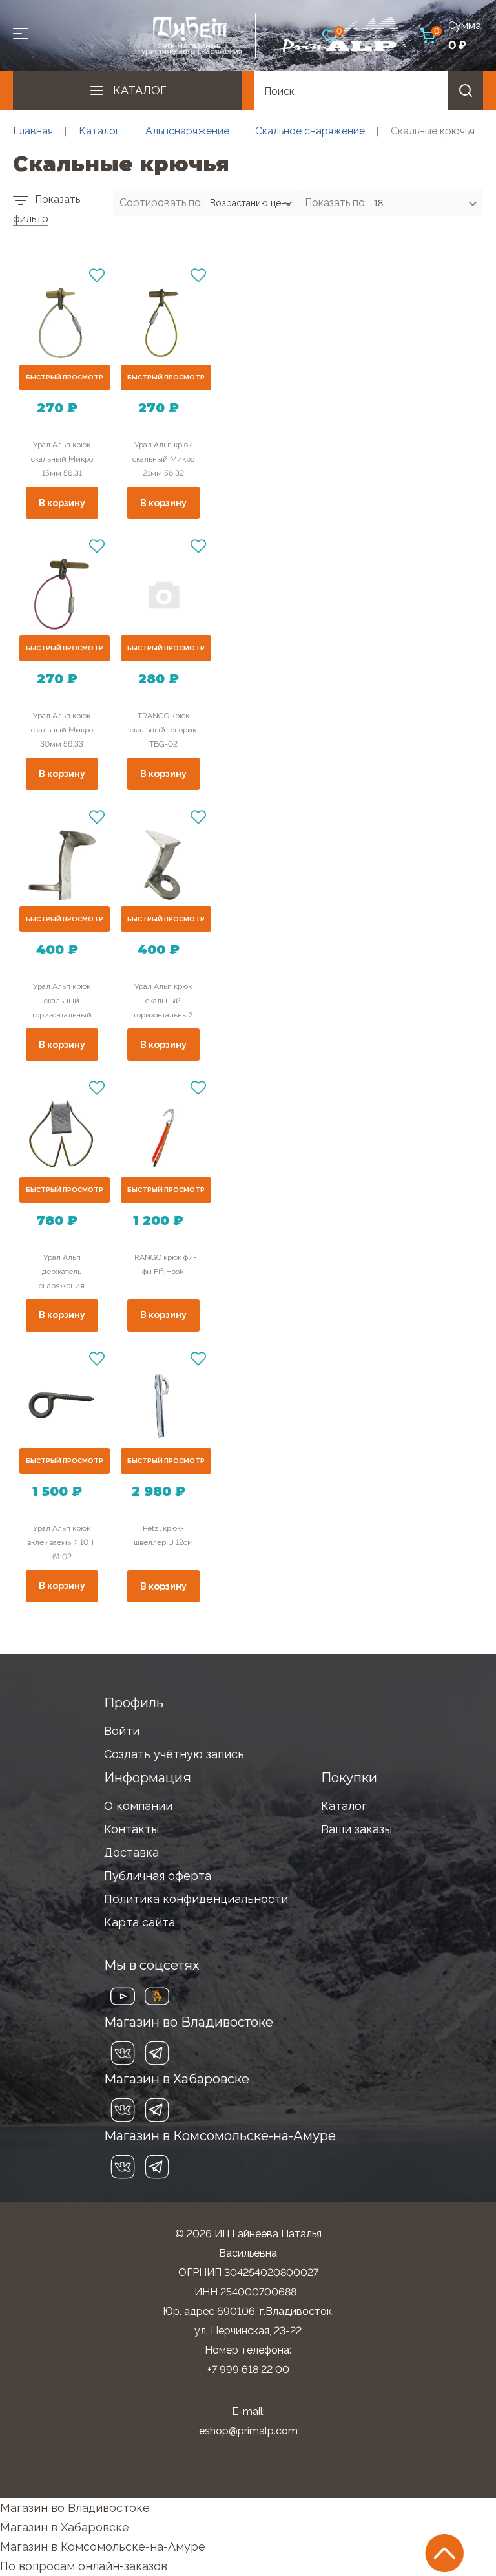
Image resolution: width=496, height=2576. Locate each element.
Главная (33, 131)
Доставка (131, 1852)
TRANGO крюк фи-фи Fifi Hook (163, 1264)
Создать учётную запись (174, 1754)
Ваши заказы (356, 1829)
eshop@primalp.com (248, 2431)
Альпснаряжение (187, 131)
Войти (122, 1731)
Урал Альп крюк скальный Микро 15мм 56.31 (62, 459)
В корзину (62, 503)
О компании (138, 1806)
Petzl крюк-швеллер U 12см (163, 1535)
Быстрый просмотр (65, 377)
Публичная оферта (158, 1876)
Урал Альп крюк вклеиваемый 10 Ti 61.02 (62, 1542)
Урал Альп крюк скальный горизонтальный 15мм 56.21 (62, 1002)
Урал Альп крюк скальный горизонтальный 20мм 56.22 (163, 1002)
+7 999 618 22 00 (248, 2369)
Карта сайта (139, 1922)
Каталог (139, 90)
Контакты (131, 1829)
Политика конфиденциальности (196, 1899)
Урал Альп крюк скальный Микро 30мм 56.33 (62, 730)
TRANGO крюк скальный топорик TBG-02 (163, 730)
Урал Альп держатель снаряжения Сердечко (62, 1273)
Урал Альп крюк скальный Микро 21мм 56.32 (163, 459)
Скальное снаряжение (310, 131)
